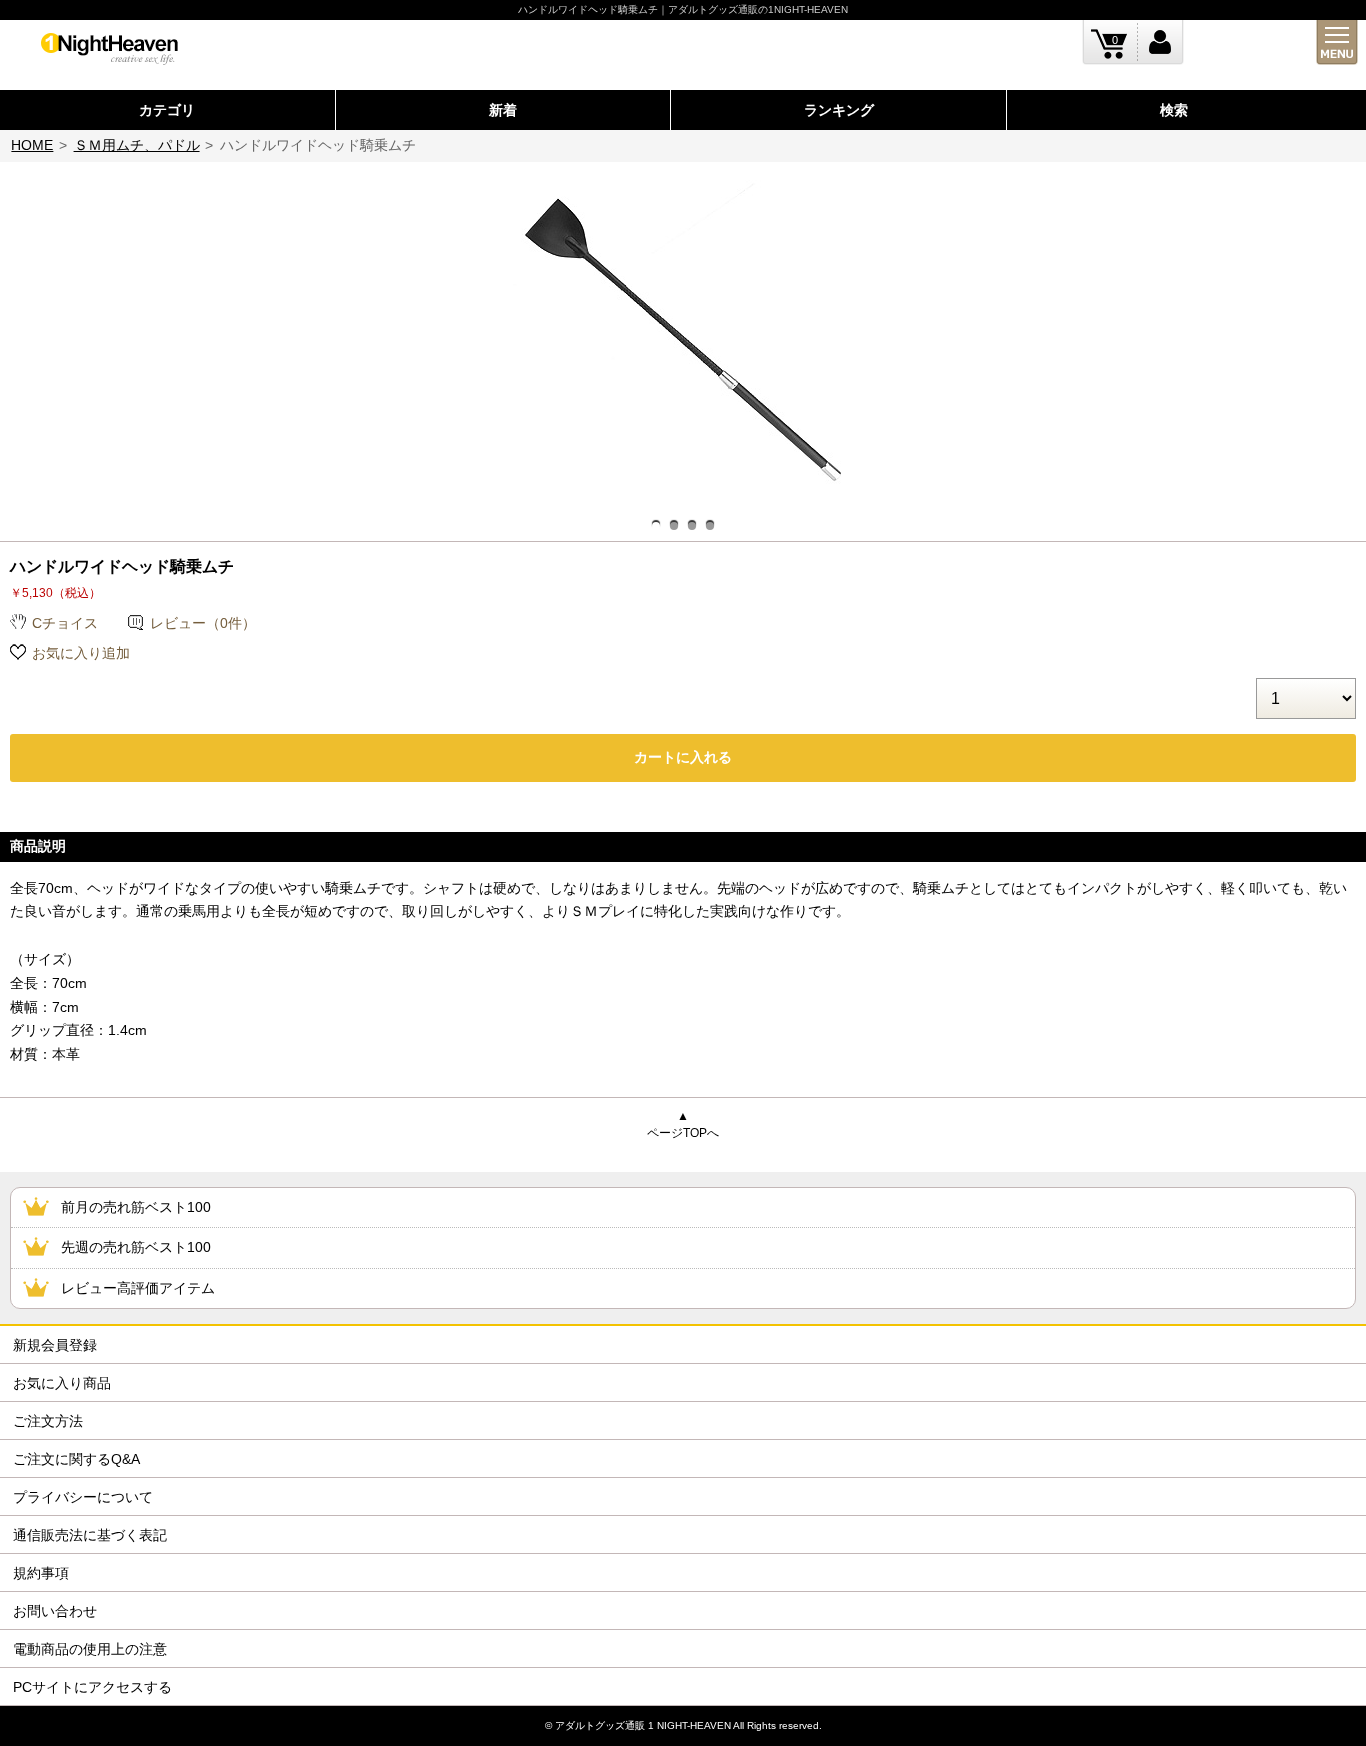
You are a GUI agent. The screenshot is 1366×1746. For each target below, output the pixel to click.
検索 (1174, 110)
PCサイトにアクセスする (92, 1687)
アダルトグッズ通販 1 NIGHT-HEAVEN (643, 1725)
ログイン (1160, 42)
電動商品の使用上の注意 (90, 1649)
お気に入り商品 (62, 1383)
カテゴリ (167, 110)
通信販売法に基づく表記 (90, 1535)
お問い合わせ (55, 1611)
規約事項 (41, 1573)
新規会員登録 (55, 1345)
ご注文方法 (48, 1421)
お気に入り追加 (81, 653)
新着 (503, 110)
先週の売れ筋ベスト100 (136, 1247)
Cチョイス (65, 623)
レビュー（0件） (203, 623)
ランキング (839, 110)
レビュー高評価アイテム (138, 1288)
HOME (32, 145)
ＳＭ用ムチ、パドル (137, 145)
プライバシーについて (83, 1497)
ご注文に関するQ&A (76, 1459)
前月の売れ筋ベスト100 (136, 1207)
